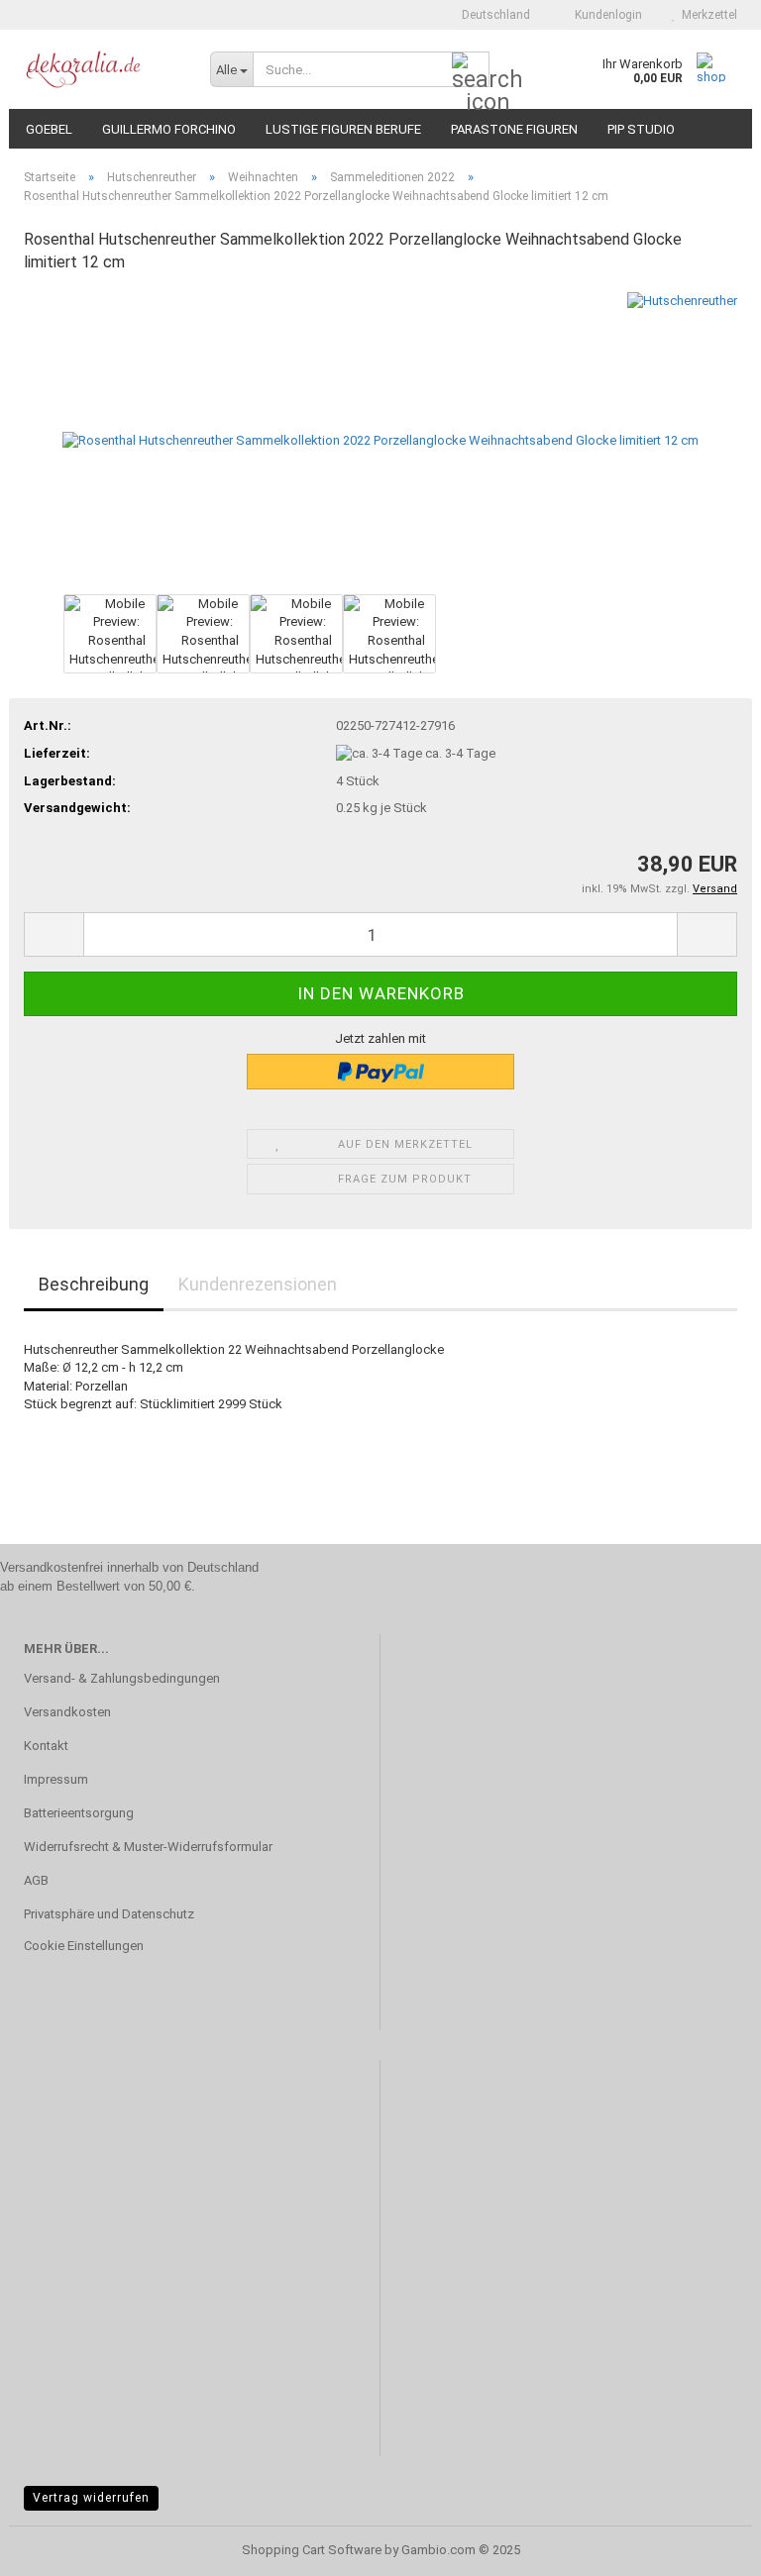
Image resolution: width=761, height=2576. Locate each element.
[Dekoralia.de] (102, 69)
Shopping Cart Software (312, 2550)
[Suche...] (471, 70)
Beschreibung (94, 1284)
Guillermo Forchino (169, 129)
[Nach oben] (707, 2546)
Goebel (49, 129)
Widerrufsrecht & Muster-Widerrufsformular (148, 1847)
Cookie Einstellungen (84, 1946)
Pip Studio (641, 129)
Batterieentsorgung (79, 1813)
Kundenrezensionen (258, 1284)
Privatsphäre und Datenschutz (109, 1914)
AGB (36, 1880)
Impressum (56, 1779)
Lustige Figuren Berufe (343, 129)
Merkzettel (707, 15)
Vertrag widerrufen (91, 2498)
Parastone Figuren (514, 129)
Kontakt (46, 1746)
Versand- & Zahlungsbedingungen (122, 1678)
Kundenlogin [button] (605, 15)
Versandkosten (67, 1712)
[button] (490, 15)
